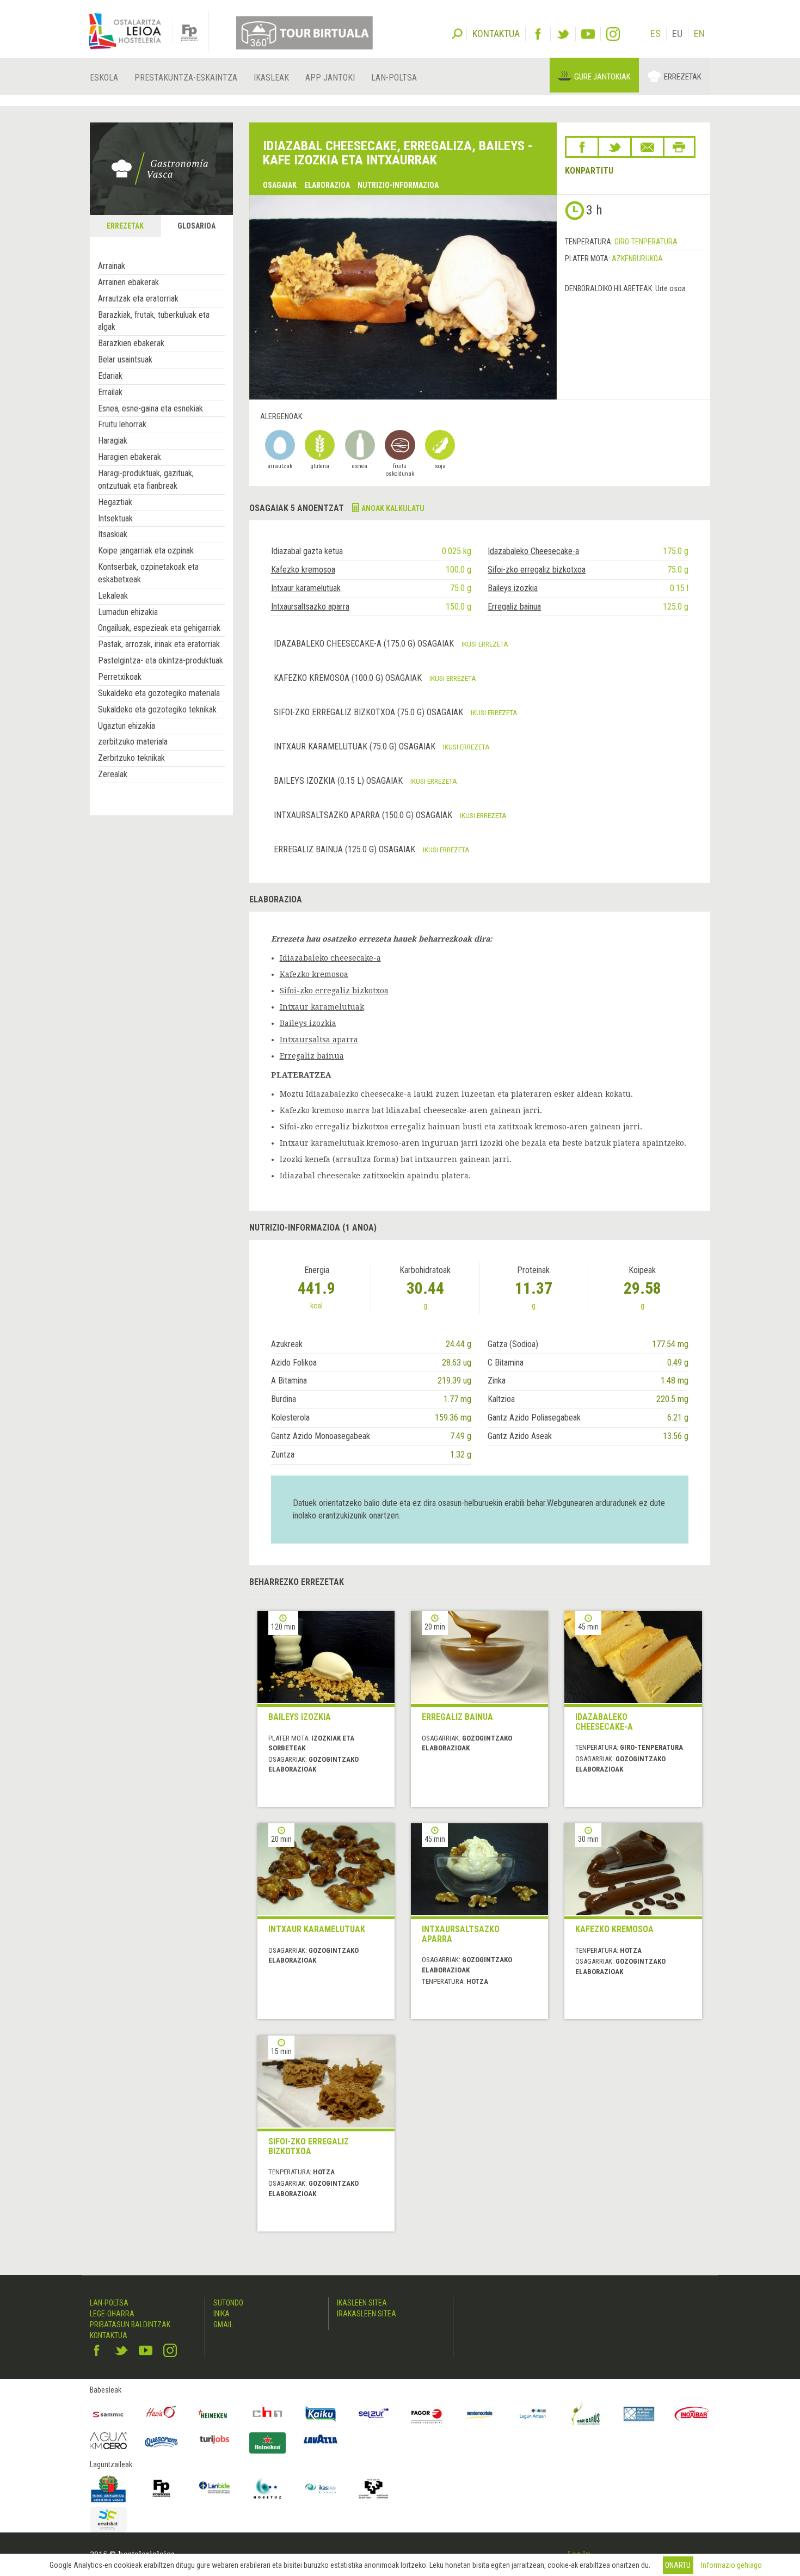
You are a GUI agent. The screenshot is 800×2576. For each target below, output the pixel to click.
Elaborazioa (327, 185)
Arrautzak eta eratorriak (138, 299)
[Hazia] (162, 2414)
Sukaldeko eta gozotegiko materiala (159, 693)
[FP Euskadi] (162, 2488)
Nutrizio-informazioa (398, 185)
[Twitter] (563, 34)
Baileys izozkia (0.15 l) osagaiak (339, 781)
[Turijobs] (214, 2439)
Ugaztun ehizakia (127, 726)
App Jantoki (330, 78)
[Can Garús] (586, 2414)
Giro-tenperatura (646, 242)
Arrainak (112, 266)
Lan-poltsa (394, 78)
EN (699, 33)
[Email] (647, 147)
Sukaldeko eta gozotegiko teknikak (157, 709)
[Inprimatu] (679, 147)
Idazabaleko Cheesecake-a (533, 551)
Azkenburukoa (637, 259)
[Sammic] (108, 2414)
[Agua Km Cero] (108, 2441)
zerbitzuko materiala (133, 742)
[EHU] (374, 2488)
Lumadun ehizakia (128, 612)
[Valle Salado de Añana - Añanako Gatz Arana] (639, 2414)
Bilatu (457, 33)
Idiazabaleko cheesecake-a (330, 958)
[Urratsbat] (108, 2520)
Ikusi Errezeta (485, 644)
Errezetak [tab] (125, 226)
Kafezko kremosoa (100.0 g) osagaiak (349, 678)
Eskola (104, 78)
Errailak (110, 392)
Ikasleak (271, 78)
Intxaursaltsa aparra (319, 1040)
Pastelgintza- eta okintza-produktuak (161, 660)
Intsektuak (115, 518)
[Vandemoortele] (480, 2414)
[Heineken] (214, 2414)
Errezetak (683, 77)
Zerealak (113, 774)
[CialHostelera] (268, 2414)
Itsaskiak (113, 534)
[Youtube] (588, 34)
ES (656, 33)
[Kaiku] (321, 2414)
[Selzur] (374, 2414)
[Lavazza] (321, 2438)
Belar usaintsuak (125, 359)
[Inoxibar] (692, 2414)
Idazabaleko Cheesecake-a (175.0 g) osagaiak (365, 644)
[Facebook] (538, 34)
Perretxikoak (120, 677)
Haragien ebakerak (130, 457)
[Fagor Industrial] (427, 2414)
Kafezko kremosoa (303, 570)
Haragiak (113, 441)
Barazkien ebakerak (131, 343)
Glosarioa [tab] (196, 226)
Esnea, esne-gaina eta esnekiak (150, 408)
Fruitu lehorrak (122, 424)
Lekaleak (113, 596)
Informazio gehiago (731, 2565)
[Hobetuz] (268, 2488)
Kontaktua (109, 2335)
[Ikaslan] (321, 2488)
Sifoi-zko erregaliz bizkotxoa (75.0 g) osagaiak (370, 712)
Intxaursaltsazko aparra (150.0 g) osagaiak (364, 815)
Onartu (678, 2565)
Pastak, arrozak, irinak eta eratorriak (159, 644)
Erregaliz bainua (514, 607)
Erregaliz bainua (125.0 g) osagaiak (346, 849)
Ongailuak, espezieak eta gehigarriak (159, 628)
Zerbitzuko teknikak (131, 758)
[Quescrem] (162, 2442)
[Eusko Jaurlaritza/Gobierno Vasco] (108, 2488)
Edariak (110, 376)
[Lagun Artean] (533, 2414)
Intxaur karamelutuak (306, 588)
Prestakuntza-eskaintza (186, 78)
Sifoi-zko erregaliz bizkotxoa (537, 570)
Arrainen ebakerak (128, 282)
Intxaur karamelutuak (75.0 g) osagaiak (356, 746)
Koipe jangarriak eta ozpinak (146, 551)
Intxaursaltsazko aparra (310, 607)
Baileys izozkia (513, 588)
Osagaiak (280, 185)
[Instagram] (613, 34)
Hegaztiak (115, 502)
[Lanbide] (214, 2488)
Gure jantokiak (602, 77)
